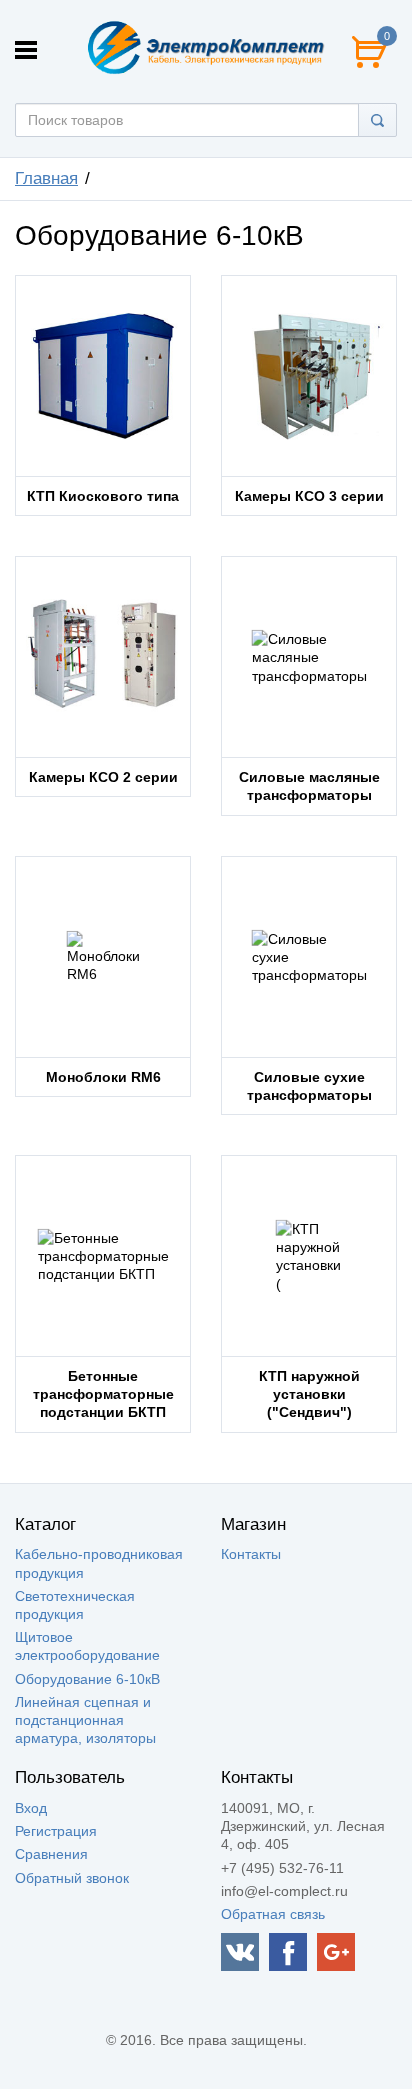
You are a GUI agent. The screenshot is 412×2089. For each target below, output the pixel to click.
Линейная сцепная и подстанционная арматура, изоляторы (85, 1720)
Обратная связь (273, 1914)
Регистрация (56, 1831)
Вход (31, 1808)
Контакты (251, 1554)
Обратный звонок (72, 1878)
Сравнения (51, 1854)
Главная (46, 178)
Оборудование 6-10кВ (87, 1679)
